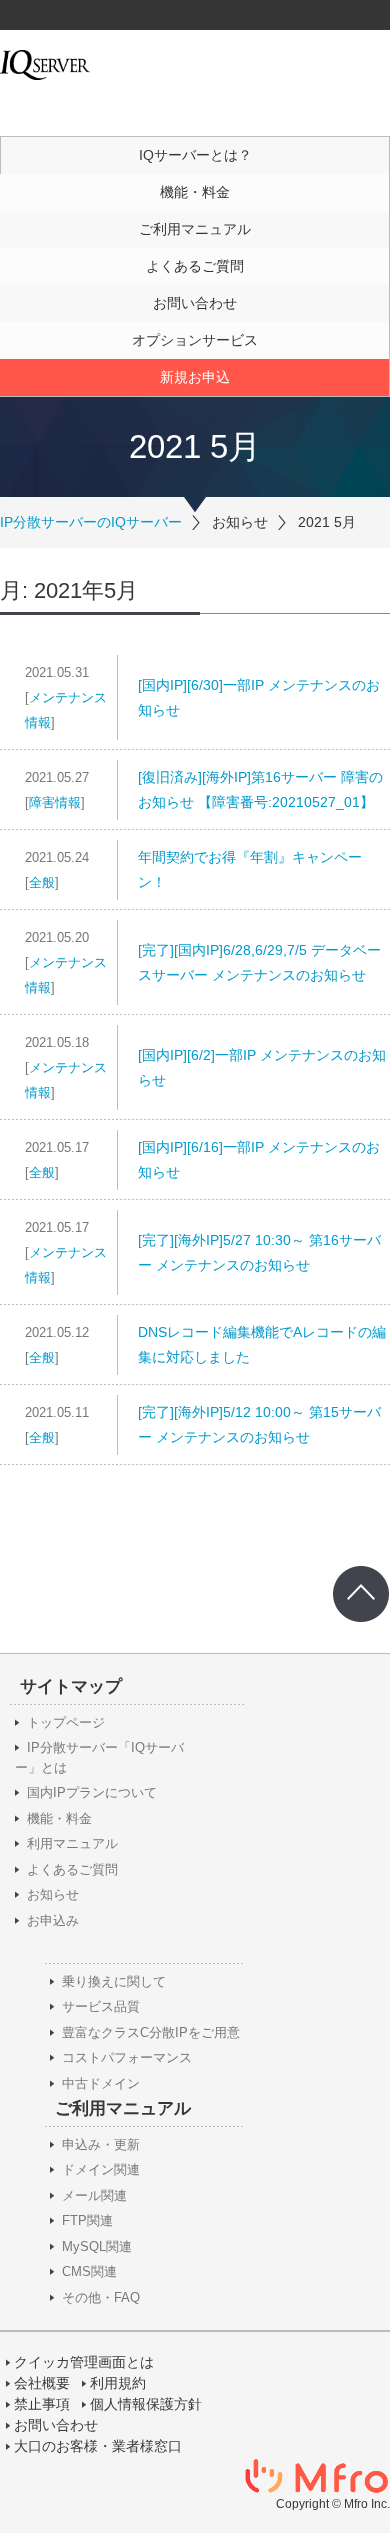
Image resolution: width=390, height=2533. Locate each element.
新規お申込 (195, 377)
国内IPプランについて (92, 1792)
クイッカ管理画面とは (84, 2362)
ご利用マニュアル (195, 229)
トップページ (66, 1722)
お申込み (53, 1920)
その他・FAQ (101, 2297)
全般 (42, 882)
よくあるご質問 (195, 266)
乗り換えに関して (114, 1981)
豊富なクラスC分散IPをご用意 (151, 2032)
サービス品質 (101, 2006)
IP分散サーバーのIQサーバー (91, 522)
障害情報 (55, 802)
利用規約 (118, 2383)
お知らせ (53, 1894)
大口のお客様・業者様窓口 (98, 2446)
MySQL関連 (97, 2246)
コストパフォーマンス (127, 2057)
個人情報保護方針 (146, 2404)
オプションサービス (195, 340)
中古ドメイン (101, 2083)
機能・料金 (195, 192)
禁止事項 (42, 2404)
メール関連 (94, 2195)
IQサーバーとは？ (195, 155)
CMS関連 (89, 2271)
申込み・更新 (101, 2144)
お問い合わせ (195, 303)
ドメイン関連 (101, 2169)
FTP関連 (87, 2220)
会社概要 (42, 2383)
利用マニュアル (72, 1843)
